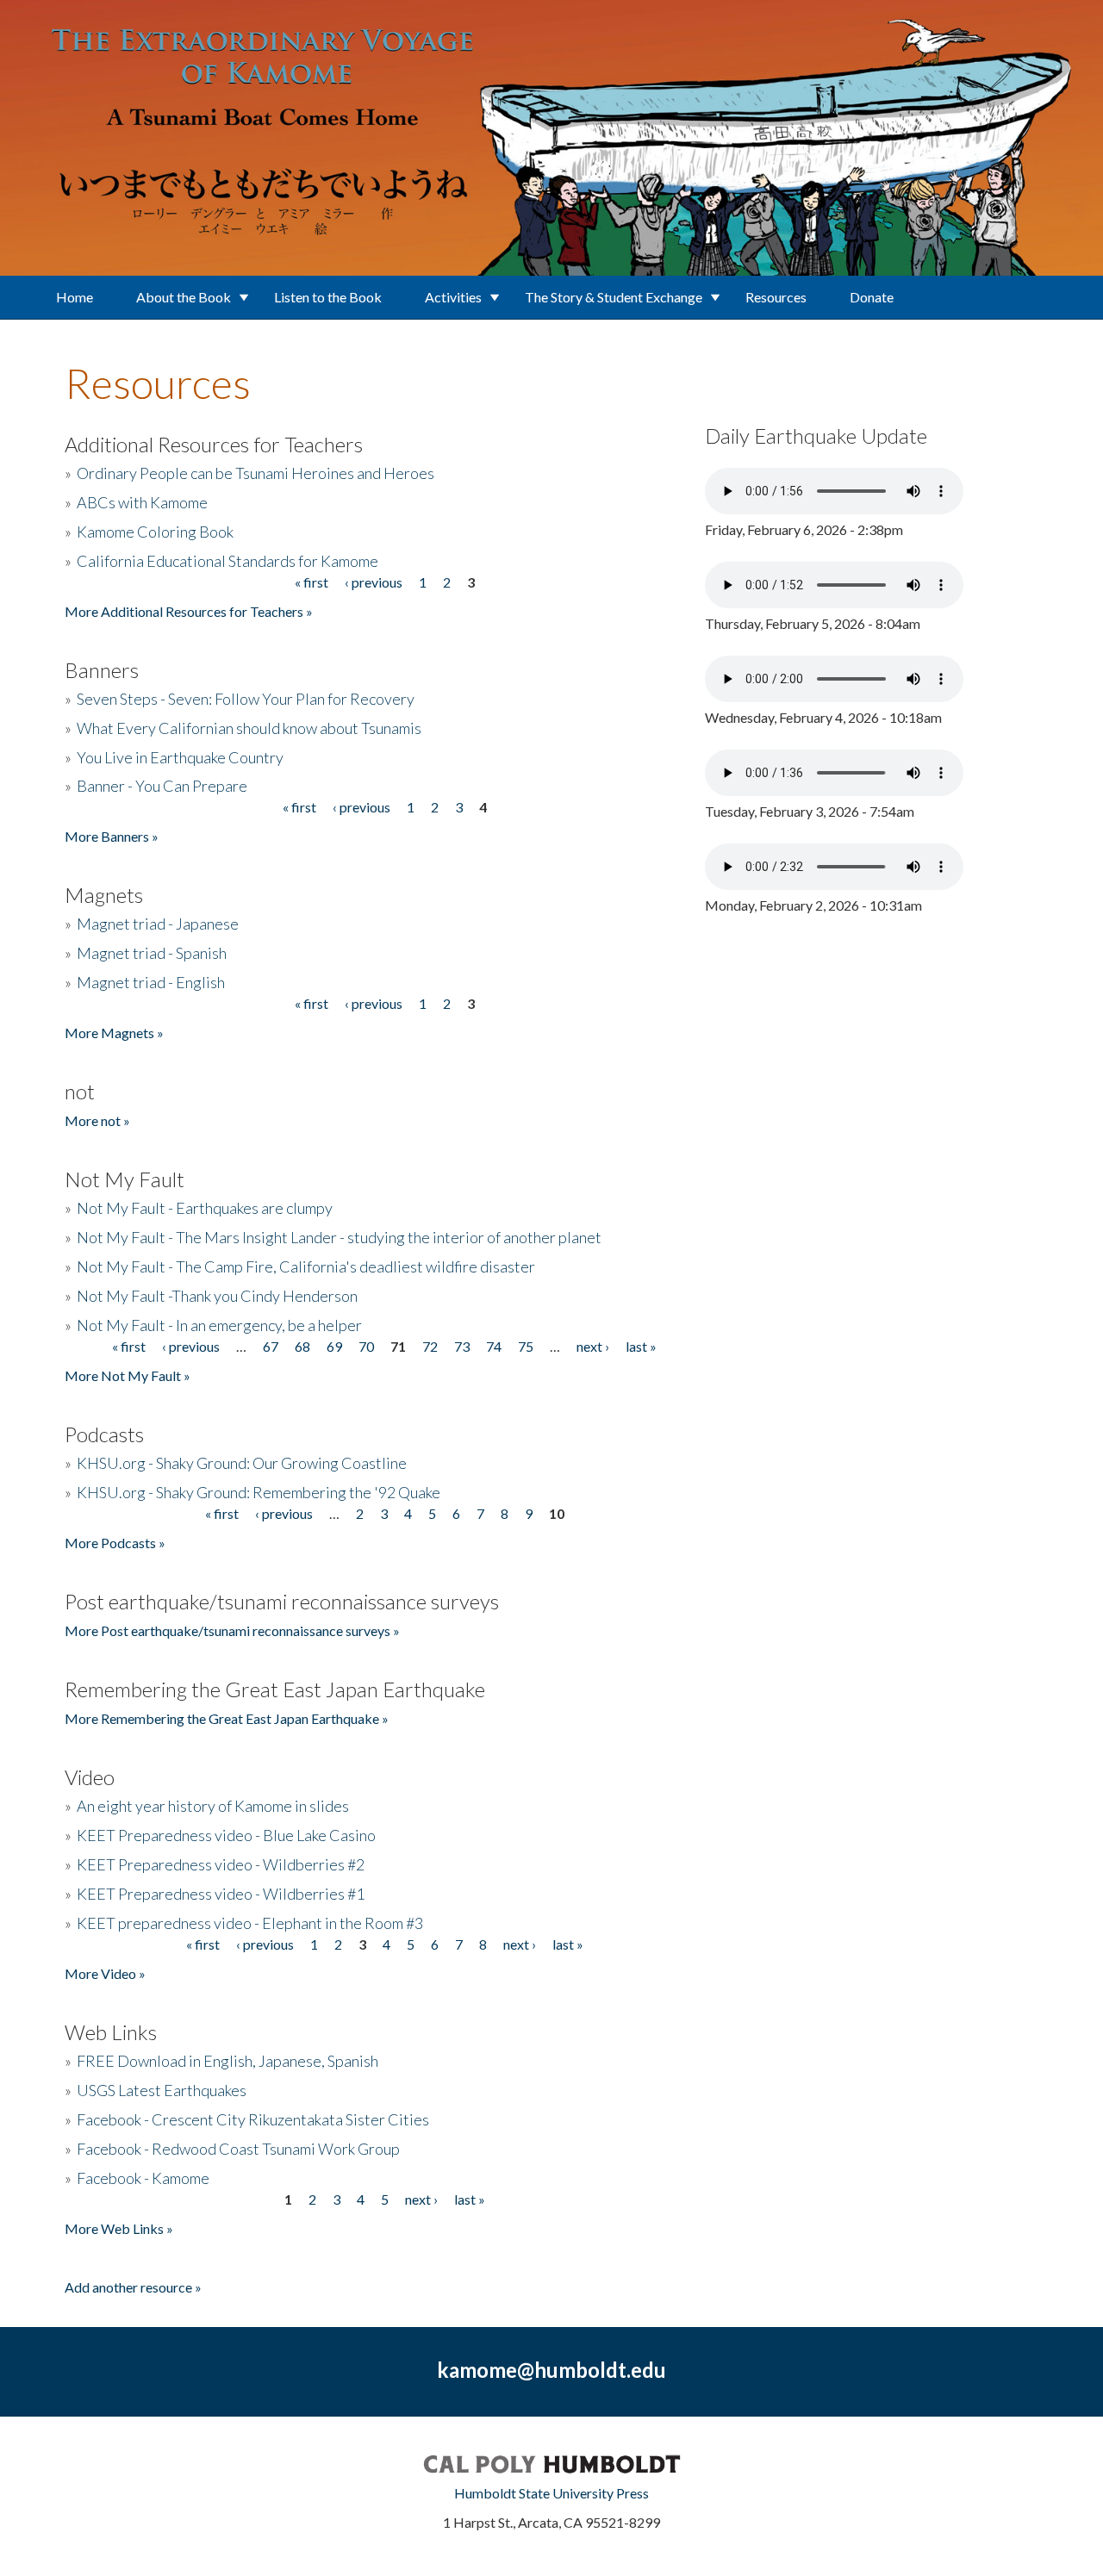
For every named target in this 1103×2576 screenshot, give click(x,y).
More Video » (105, 1973)
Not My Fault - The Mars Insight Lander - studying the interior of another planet (339, 1237)
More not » (97, 1120)
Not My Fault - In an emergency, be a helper (219, 1325)
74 (494, 1346)
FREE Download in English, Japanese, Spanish (227, 2061)
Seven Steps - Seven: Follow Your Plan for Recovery (246, 699)
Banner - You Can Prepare (162, 786)
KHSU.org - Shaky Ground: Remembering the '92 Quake (259, 1492)
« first (312, 582)
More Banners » (112, 836)
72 (430, 1346)
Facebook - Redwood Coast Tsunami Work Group (238, 2149)
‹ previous (374, 582)
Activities (453, 297)
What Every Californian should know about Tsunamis (249, 728)
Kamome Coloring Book (155, 532)
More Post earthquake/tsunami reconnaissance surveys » (232, 1630)
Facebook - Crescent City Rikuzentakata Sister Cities (253, 2119)
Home (75, 297)
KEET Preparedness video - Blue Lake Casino (226, 1835)
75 (526, 1346)
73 (462, 1346)
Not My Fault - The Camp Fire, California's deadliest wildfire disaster (306, 1266)
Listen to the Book (328, 297)
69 (334, 1346)
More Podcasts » (115, 1543)
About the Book (184, 297)
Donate (872, 297)
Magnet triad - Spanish (152, 953)
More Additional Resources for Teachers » (189, 611)
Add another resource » (133, 2287)
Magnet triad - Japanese (158, 924)
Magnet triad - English (151, 982)
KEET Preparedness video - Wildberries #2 (221, 1864)
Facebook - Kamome (143, 2178)
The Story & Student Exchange (614, 297)
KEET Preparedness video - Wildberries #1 (221, 1894)
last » (641, 1346)
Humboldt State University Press (551, 2493)
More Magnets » (114, 1033)
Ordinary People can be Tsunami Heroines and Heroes (255, 473)
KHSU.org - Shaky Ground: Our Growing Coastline (242, 1463)
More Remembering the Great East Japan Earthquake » (227, 1718)
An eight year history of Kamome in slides (213, 1806)
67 (271, 1346)
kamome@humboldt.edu (551, 2370)
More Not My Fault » (128, 1375)
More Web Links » (119, 2228)
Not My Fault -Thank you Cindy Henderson (217, 1296)
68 (302, 1346)
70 (366, 1346)
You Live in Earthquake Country (180, 757)
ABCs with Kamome (142, 502)
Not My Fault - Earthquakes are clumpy (205, 1208)
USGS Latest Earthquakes (162, 2090)
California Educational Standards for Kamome (227, 561)
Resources (776, 297)
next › (593, 1346)
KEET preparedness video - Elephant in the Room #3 (250, 1923)
